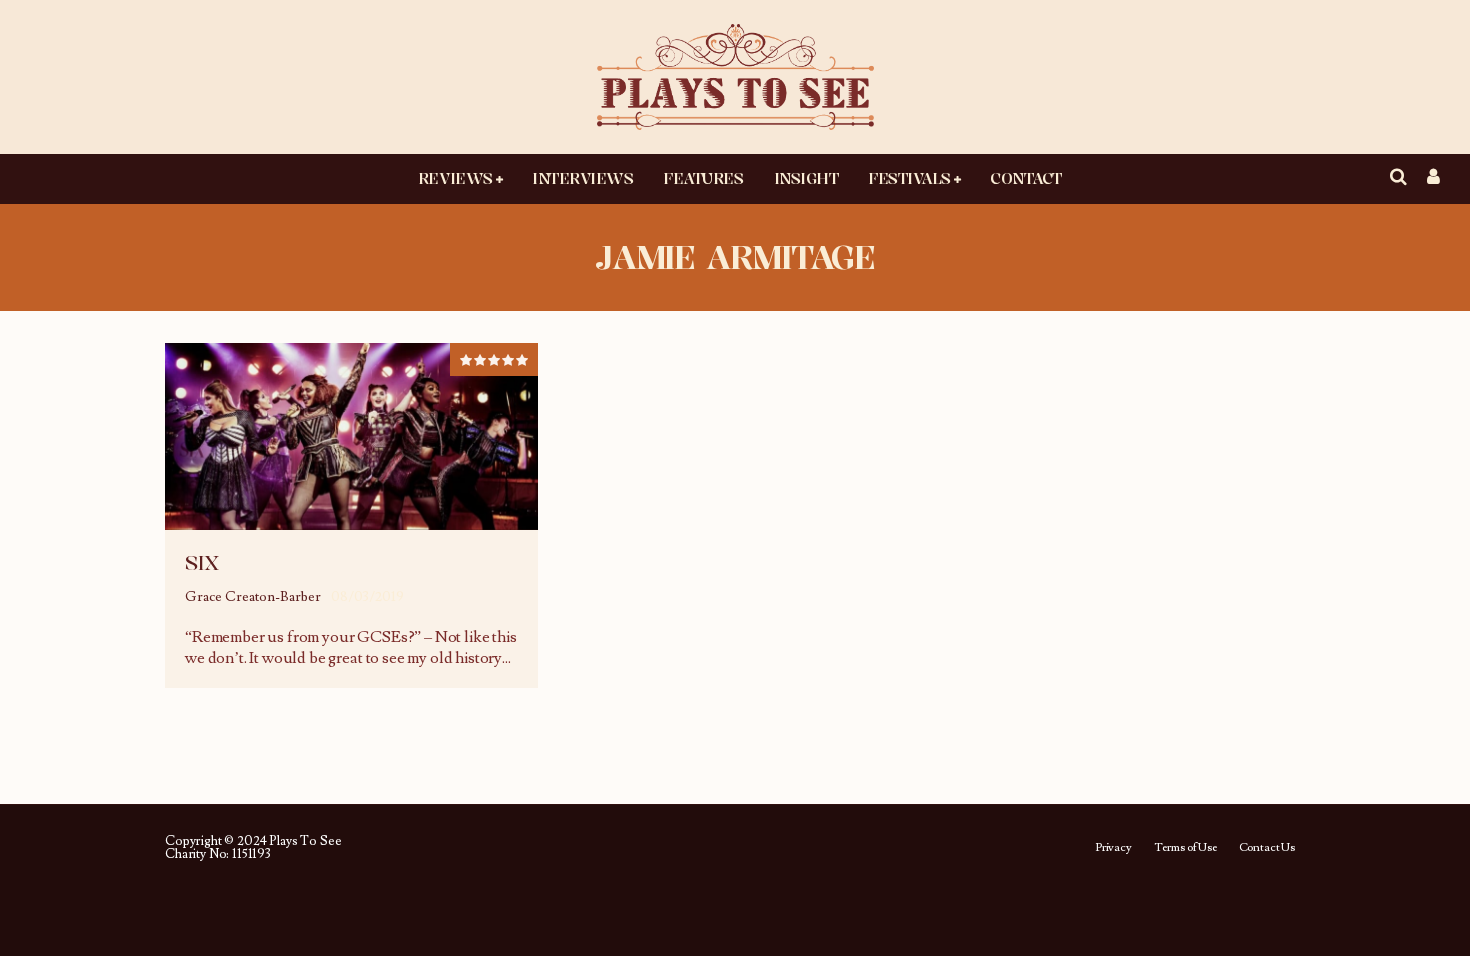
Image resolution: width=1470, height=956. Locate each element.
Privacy (1113, 848)
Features (703, 178)
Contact (1026, 178)
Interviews (582, 178)
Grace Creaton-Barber (253, 597)
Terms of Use (1185, 848)
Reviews (455, 178)
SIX (202, 562)
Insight (806, 178)
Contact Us (1267, 848)
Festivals (909, 178)
